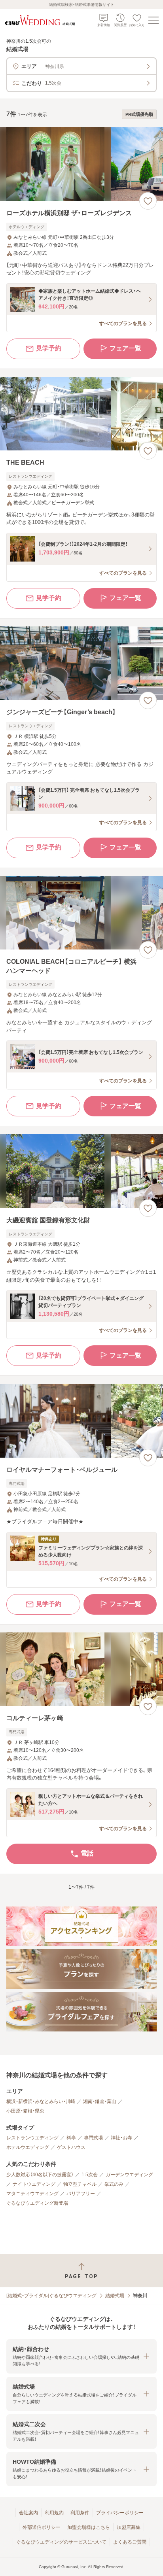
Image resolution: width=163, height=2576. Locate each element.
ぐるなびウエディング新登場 (37, 2203)
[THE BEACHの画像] (81, 414)
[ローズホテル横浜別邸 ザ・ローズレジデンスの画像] (81, 164)
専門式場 (93, 2138)
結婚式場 (115, 2296)
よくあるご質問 (130, 2542)
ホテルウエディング (28, 2147)
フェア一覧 (125, 348)
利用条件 (80, 2513)
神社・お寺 (121, 2138)
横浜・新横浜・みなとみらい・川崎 (41, 2101)
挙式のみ (114, 2184)
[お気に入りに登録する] (148, 201)
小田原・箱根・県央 (25, 2111)
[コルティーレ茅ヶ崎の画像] (81, 1669)
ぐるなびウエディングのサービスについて (61, 2542)
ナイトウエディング (34, 2184)
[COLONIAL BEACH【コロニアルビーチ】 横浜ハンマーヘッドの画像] (81, 913)
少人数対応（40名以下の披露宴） (40, 2175)
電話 (87, 1853)
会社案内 (28, 2513)
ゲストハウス (71, 2147)
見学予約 (49, 348)
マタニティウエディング (32, 2194)
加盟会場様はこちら (89, 2527)
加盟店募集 (129, 2527)
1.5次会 (90, 2175)
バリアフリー (81, 2194)
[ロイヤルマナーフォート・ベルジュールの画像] (81, 1421)
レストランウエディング (32, 2138)
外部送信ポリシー (42, 2527)
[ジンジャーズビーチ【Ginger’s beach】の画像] (81, 663)
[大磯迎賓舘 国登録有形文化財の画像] (81, 1171)
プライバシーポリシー (120, 2513)
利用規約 (54, 2513)
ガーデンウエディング (129, 2175)
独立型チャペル (80, 2184)
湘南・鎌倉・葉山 (100, 2101)
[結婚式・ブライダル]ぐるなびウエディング (51, 2296)
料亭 (71, 2138)
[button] (81, 2356)
